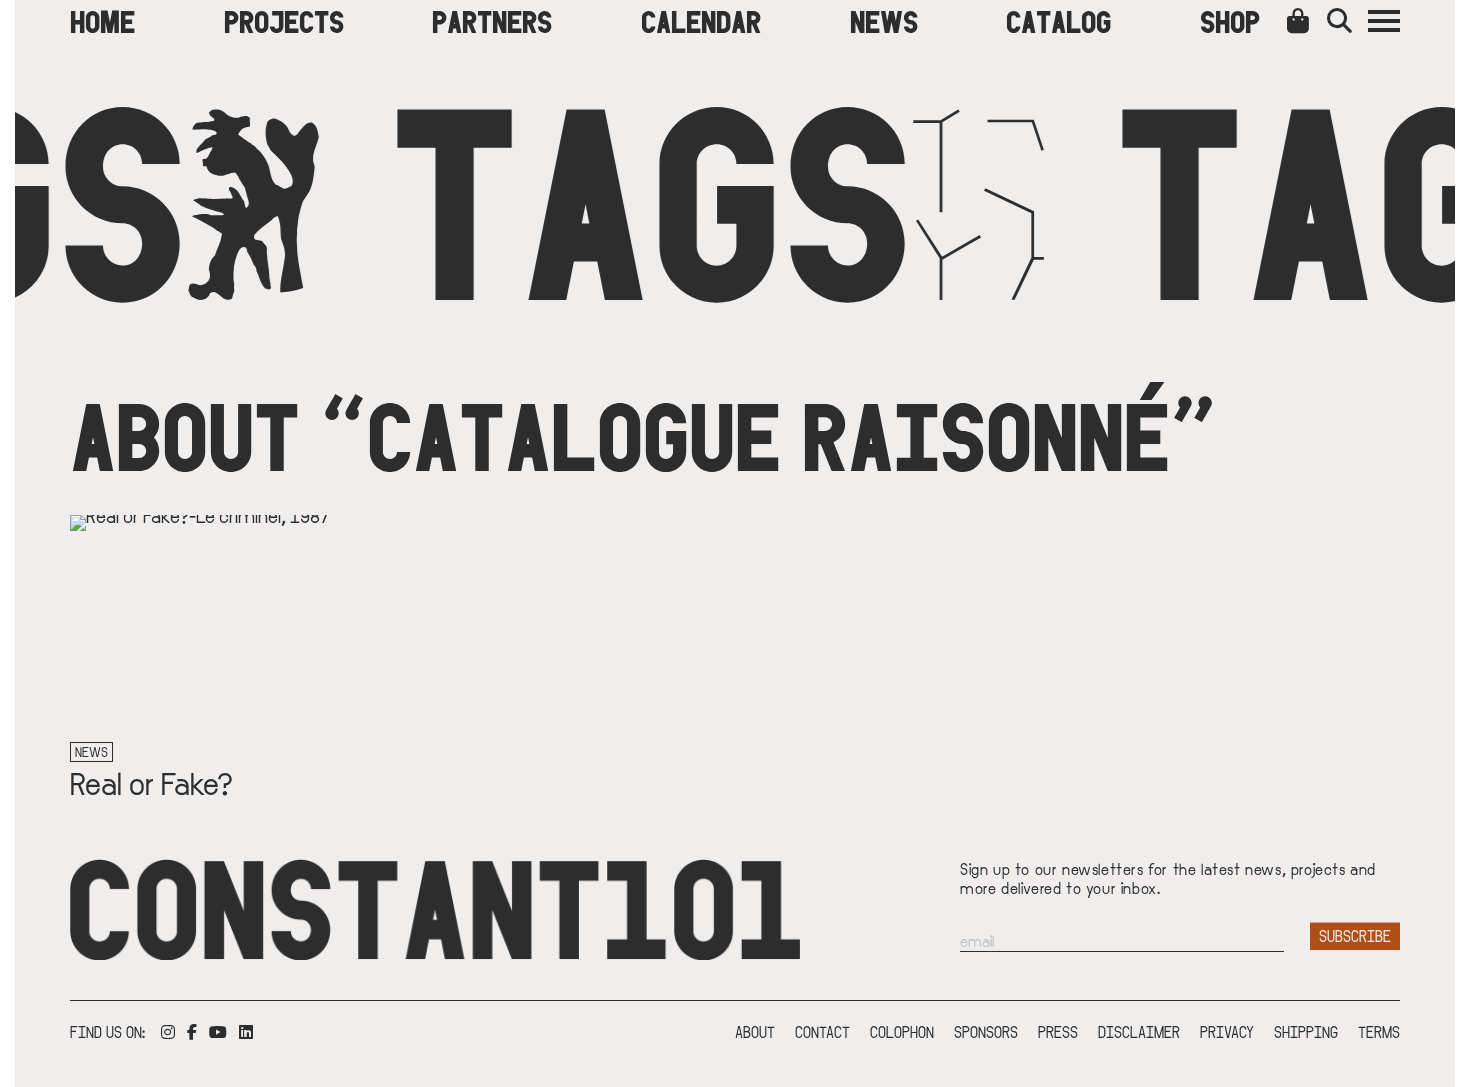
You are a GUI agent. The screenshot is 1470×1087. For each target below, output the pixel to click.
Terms (1379, 1031)
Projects (284, 20)
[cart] (1302, 20)
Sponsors (986, 1031)
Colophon (902, 1031)
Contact (822, 1031)
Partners (492, 20)
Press (1058, 1031)
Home (102, 20)
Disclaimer (1139, 1031)
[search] (1347, 20)
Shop (1230, 20)
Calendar (701, 20)
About (755, 1031)
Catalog (1058, 20)
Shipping (1306, 1031)
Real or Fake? (151, 782)
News (884, 20)
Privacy (1227, 1031)
